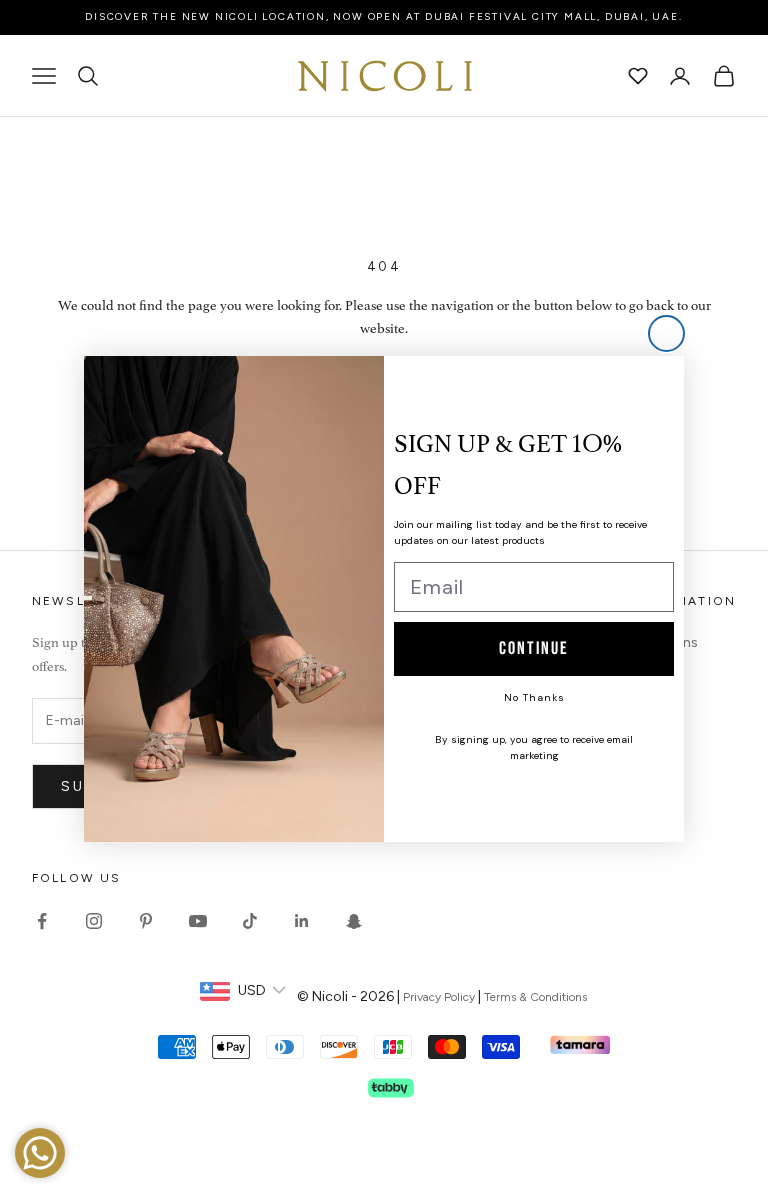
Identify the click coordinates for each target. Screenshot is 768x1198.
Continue (534, 648)
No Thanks (534, 697)
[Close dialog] (666, 333)
